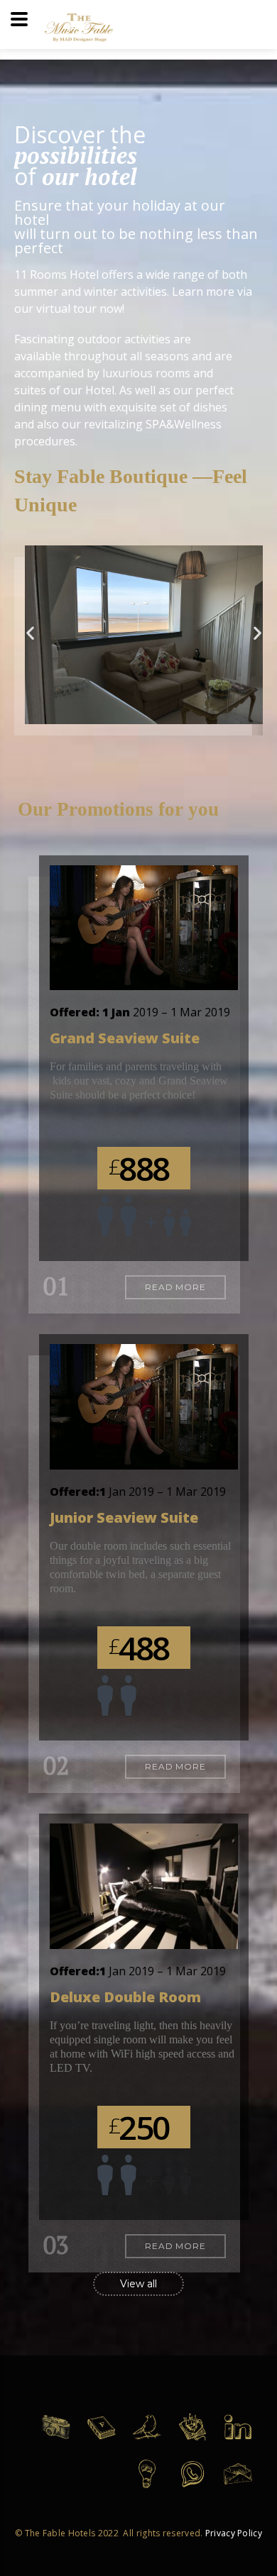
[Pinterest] (198, 2437)
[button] (30, 633)
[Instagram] (62, 2436)
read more (175, 1287)
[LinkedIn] (244, 2437)
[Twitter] (153, 2437)
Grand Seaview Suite (125, 1038)
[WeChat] (153, 2483)
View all (138, 2284)
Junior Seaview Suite (124, 1517)
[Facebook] (107, 2436)
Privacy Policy (234, 2533)
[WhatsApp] (198, 2483)
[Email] (244, 2483)
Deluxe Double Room (125, 1997)
